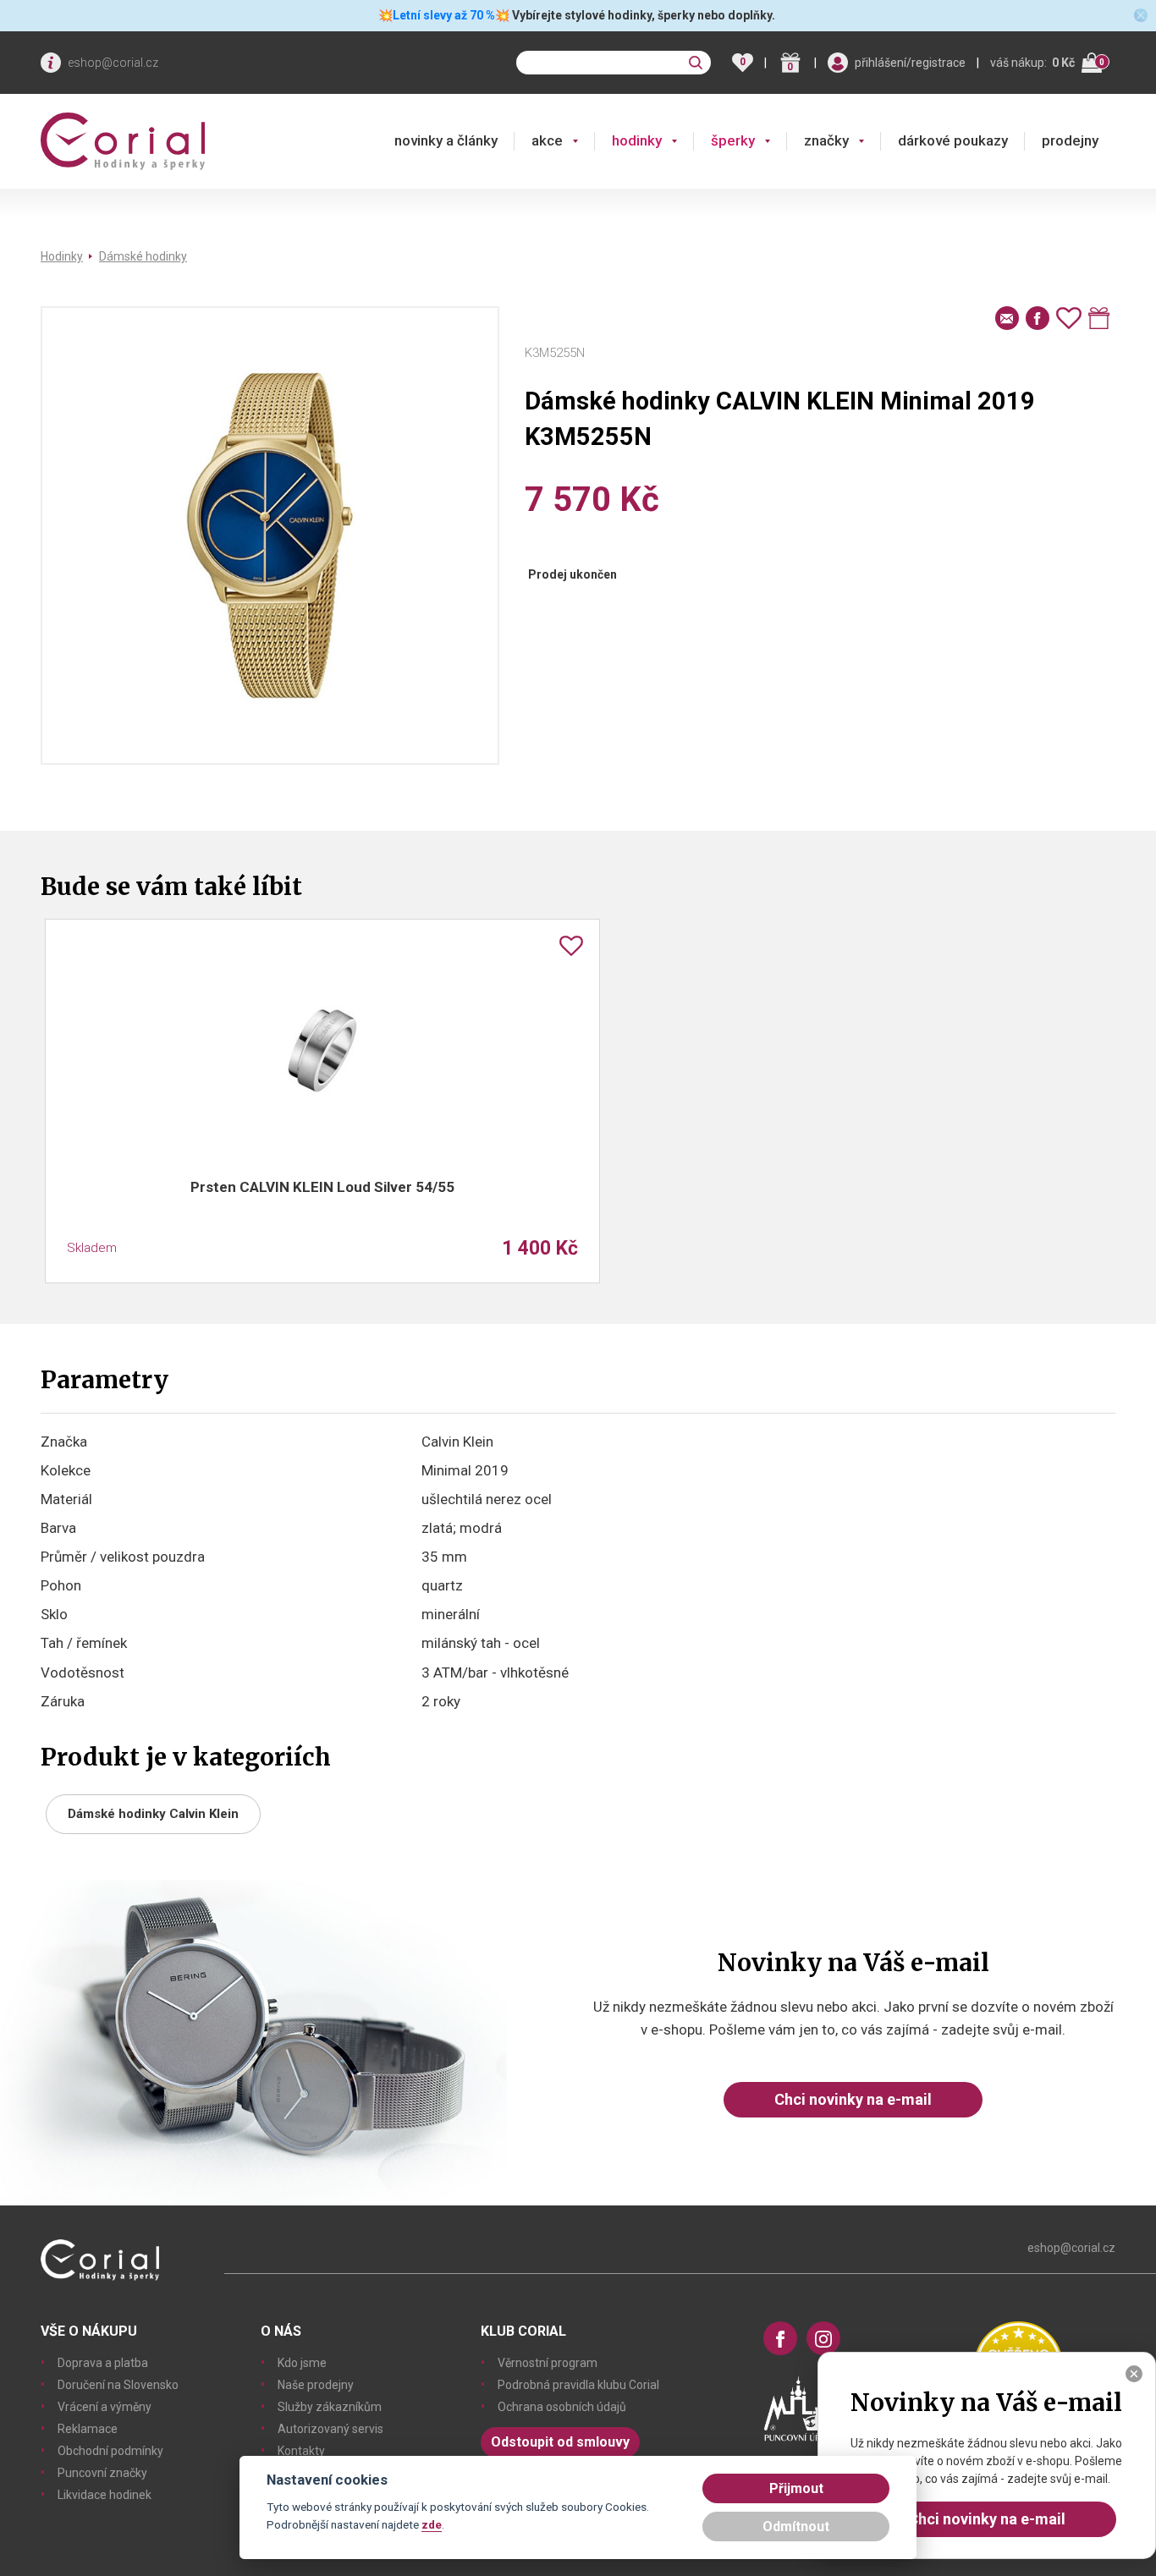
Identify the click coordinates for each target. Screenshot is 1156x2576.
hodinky (637, 140)
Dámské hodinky (143, 256)
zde (432, 2524)
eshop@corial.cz (113, 63)
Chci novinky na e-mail (853, 2099)
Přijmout (796, 2488)
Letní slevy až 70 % (444, 15)
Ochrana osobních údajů (562, 2407)
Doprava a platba (103, 2363)
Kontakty (301, 2451)
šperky (733, 140)
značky (826, 140)
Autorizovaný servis (330, 2429)
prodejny (1070, 140)
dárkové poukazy (953, 140)
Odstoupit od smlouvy (560, 2442)
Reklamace (88, 2429)
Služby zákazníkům (330, 2407)
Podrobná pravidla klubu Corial (578, 2385)
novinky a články (446, 140)
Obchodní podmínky (110, 2451)
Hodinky (62, 256)
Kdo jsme (302, 2363)
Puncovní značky (102, 2473)
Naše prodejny (316, 2385)
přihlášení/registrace (910, 63)
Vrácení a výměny (105, 2407)
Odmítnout (796, 2527)
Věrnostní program (548, 2363)
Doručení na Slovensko (118, 2385)
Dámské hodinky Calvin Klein (153, 1814)
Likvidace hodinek (105, 2495)
